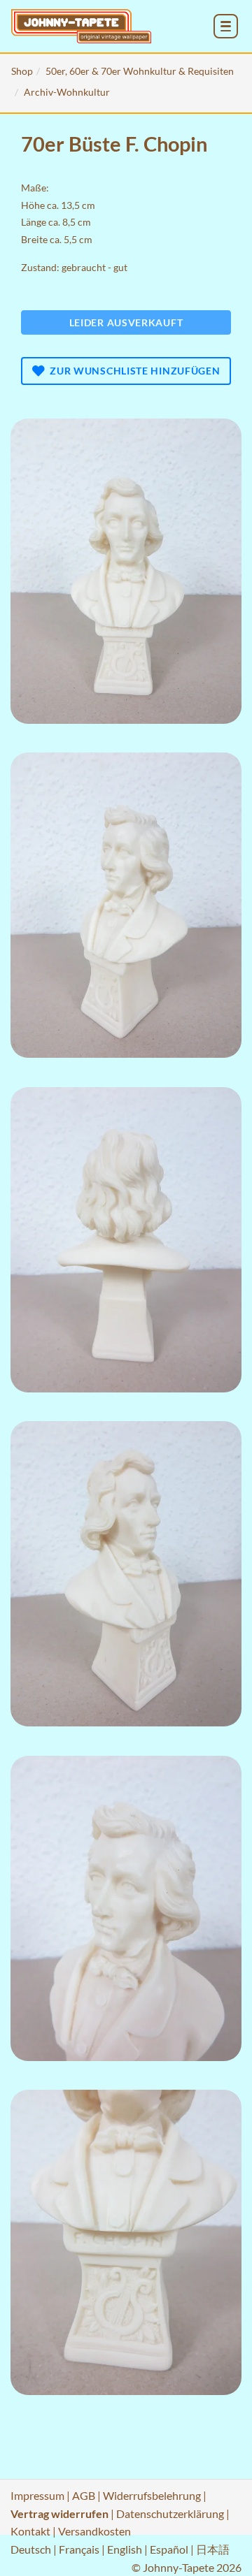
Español (169, 2549)
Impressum (37, 2495)
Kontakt (30, 2531)
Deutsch (31, 2549)
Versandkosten (94, 2531)
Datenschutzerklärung (170, 2513)
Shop (22, 71)
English (125, 2549)
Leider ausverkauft (126, 322)
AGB (84, 2495)
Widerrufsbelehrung (152, 2495)
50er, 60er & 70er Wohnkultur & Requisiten (140, 71)
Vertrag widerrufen (59, 2513)
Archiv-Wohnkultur (67, 92)
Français (79, 2549)
